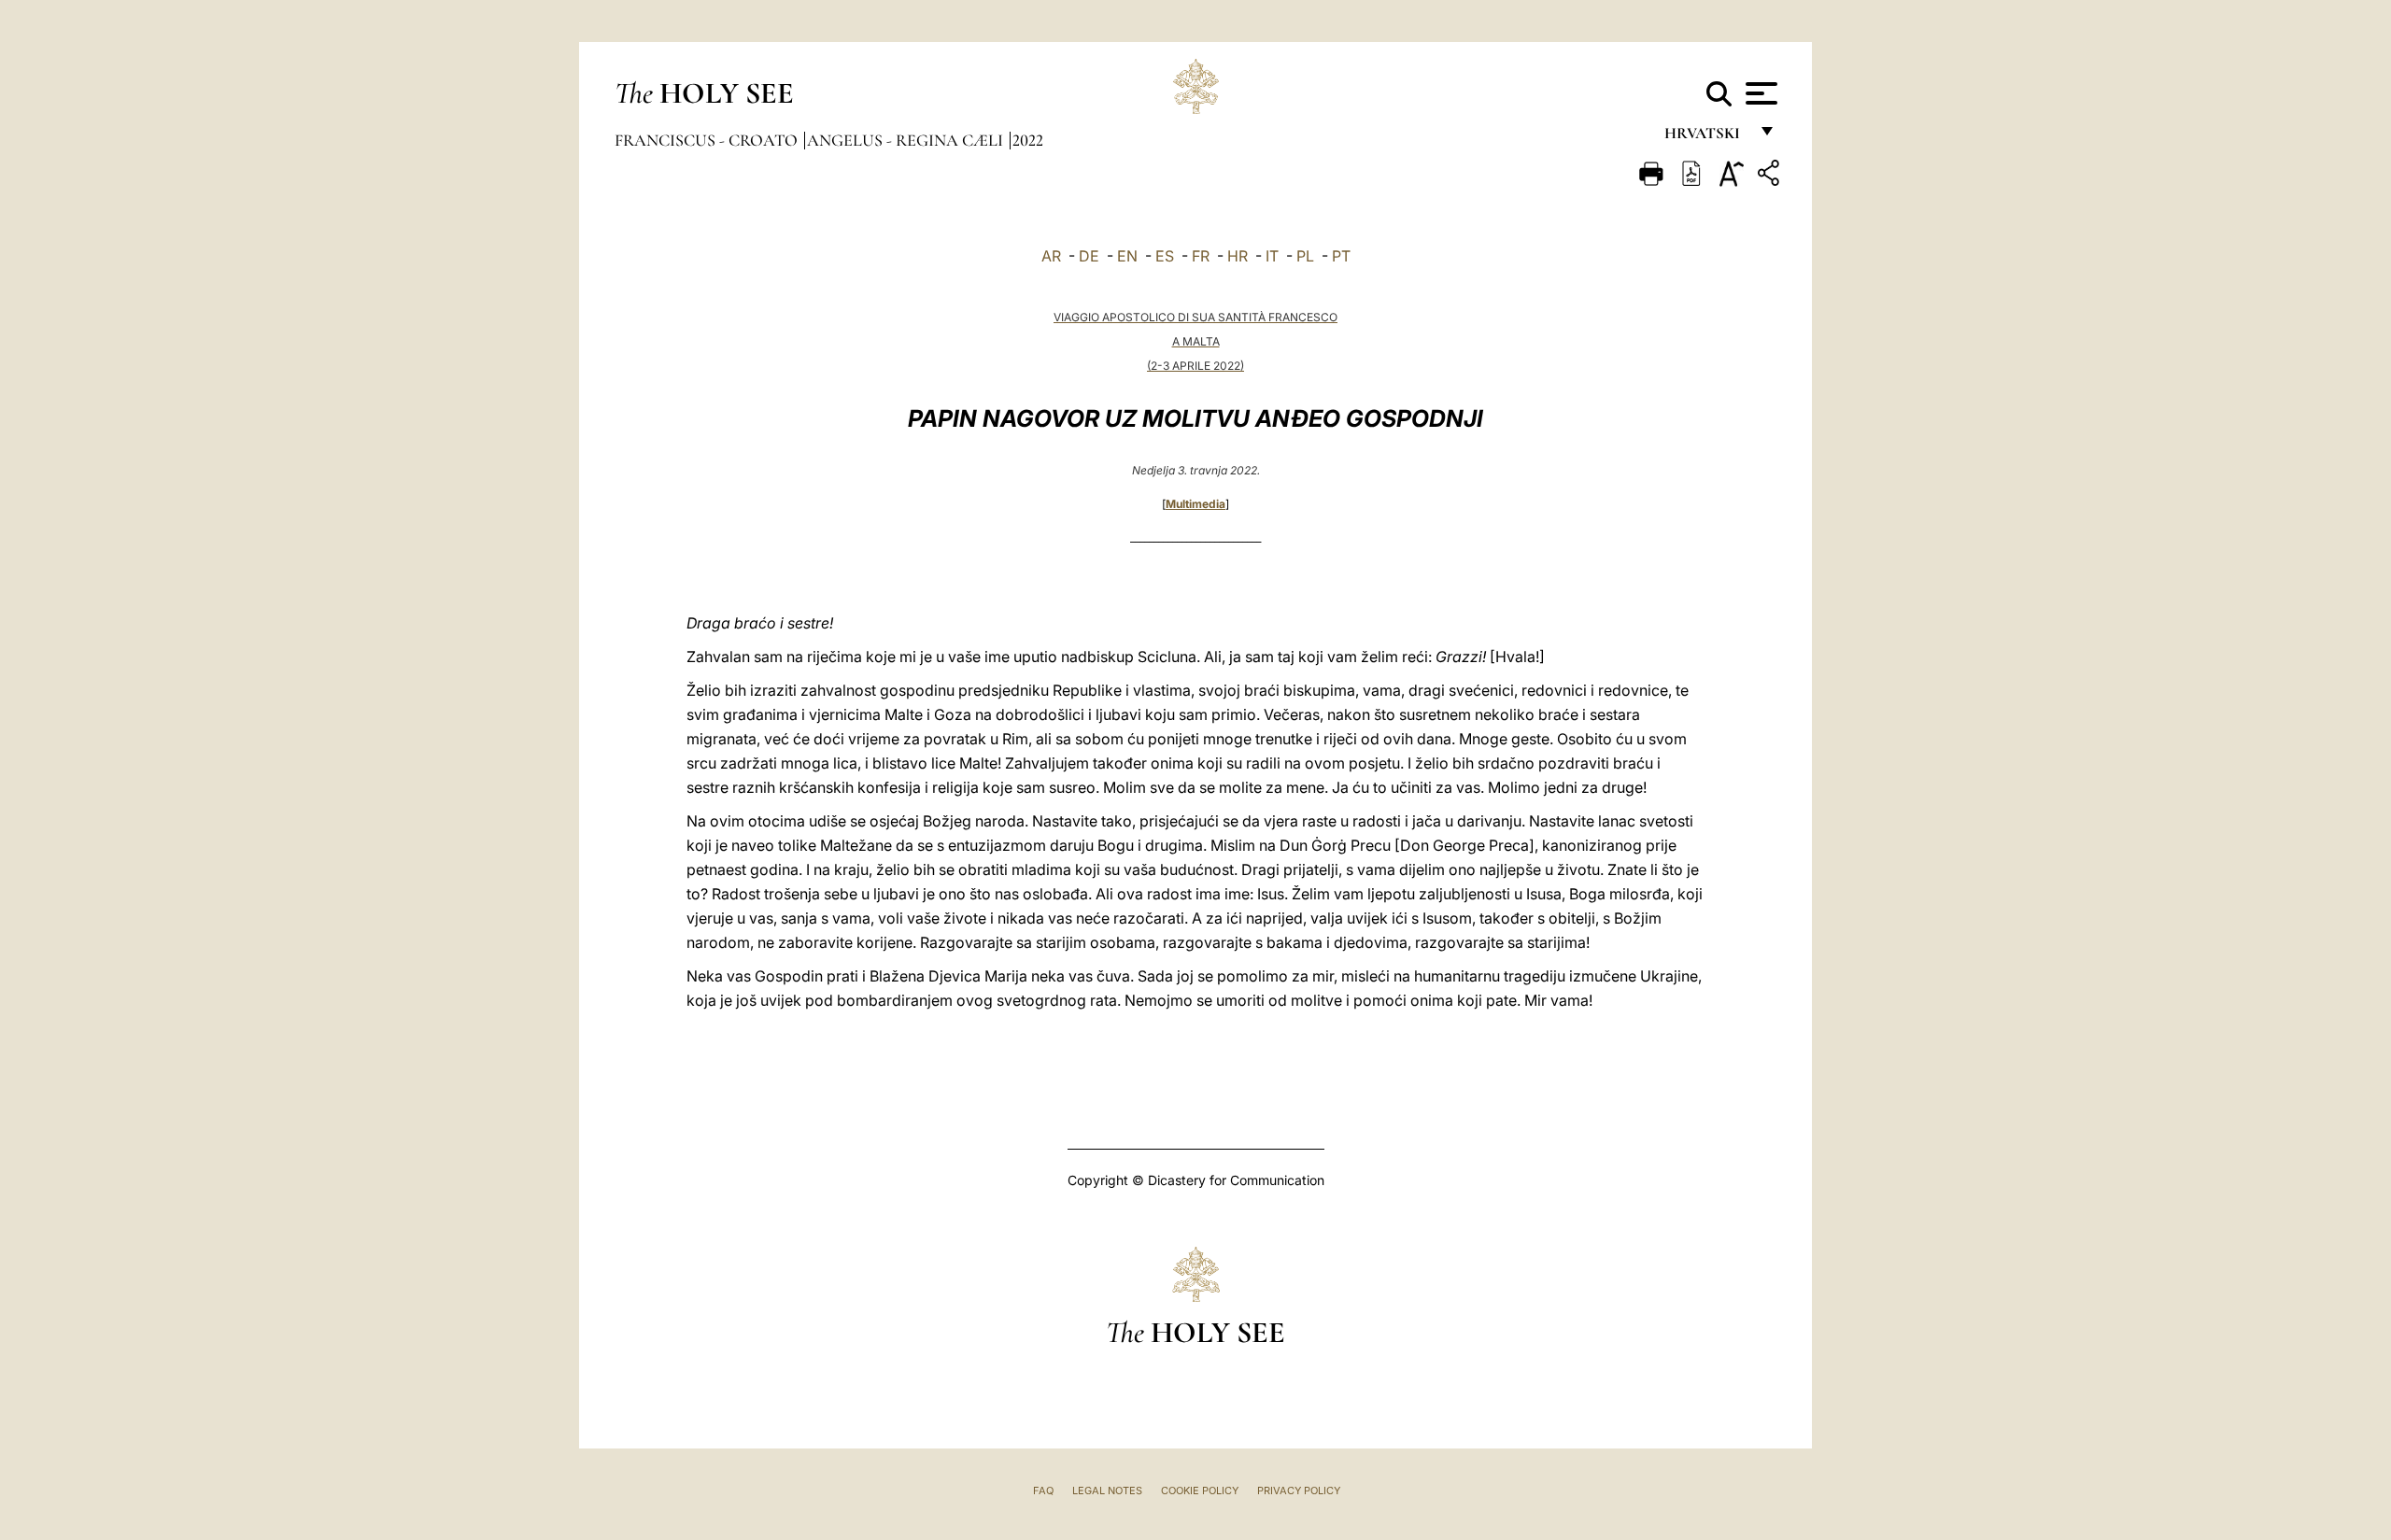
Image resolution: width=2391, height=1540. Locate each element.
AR (1051, 256)
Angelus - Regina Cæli (907, 140)
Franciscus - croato (708, 140)
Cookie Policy (1200, 1491)
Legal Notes (1107, 1491)
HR (1238, 256)
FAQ (1043, 1491)
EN (1127, 256)
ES (1165, 256)
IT (1272, 256)
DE (1089, 256)
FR (1201, 256)
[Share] (1771, 176)
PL (1305, 256)
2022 (1028, 140)
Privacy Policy (1299, 1491)
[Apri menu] (1759, 93)
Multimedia (1195, 504)
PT (1341, 256)
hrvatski (1706, 138)
